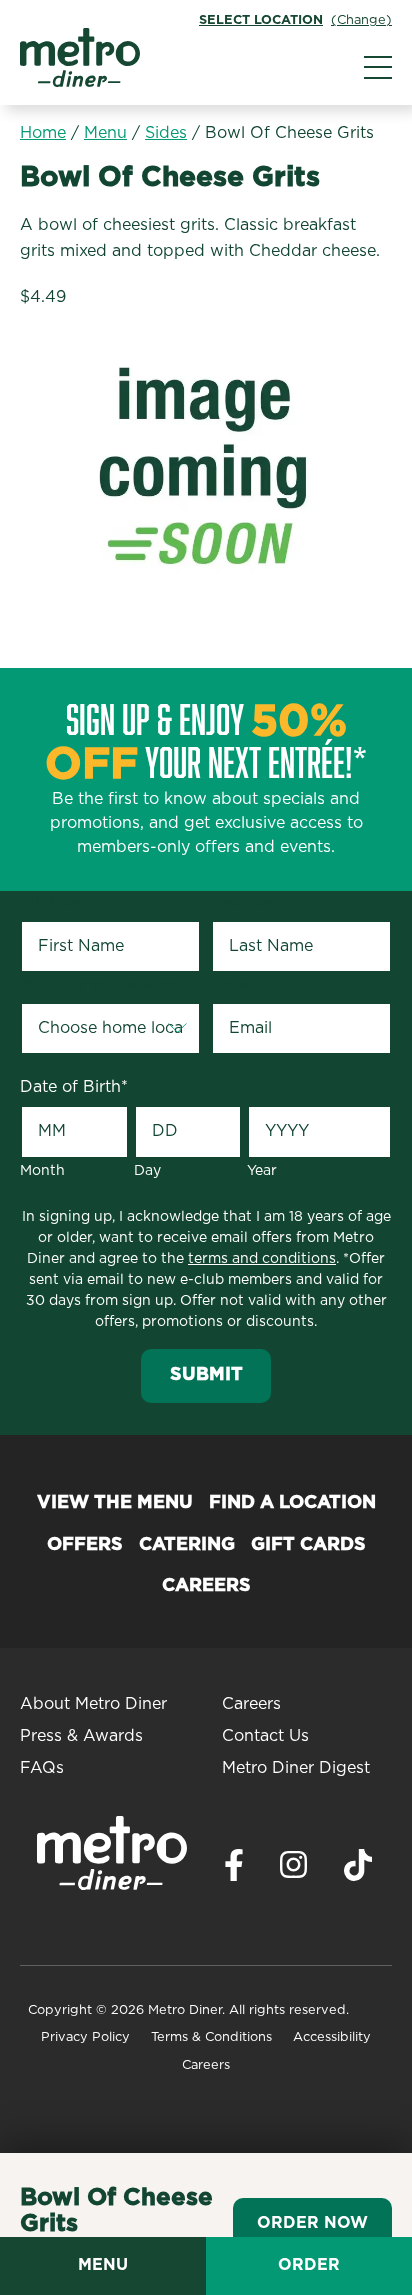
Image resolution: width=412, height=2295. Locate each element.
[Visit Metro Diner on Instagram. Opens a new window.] (294, 1870)
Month (42, 1171)
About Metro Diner (93, 1704)
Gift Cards (308, 1545)
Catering (187, 1545)
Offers (85, 1545)
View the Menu (115, 1503)
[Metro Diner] (80, 82)
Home (43, 133)
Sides (166, 133)
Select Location (261, 20)
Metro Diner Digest (296, 1768)
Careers (206, 1586)
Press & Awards (81, 1736)
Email (236, 985)
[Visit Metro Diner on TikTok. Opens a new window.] (358, 1870)
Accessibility (332, 2037)
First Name (66, 903)
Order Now (312, 2223)
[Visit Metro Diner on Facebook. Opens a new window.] (234, 1870)
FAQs (42, 1768)
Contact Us (265, 1736)
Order (309, 2265)
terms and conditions (262, 1259)
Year (262, 1171)
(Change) (361, 20)
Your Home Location (103, 985)
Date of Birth (74, 1087)
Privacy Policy (85, 2037)
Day (147, 1171)
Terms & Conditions (211, 2037)
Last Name (256, 903)
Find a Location (292, 1503)
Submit (206, 1375)
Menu (105, 133)
